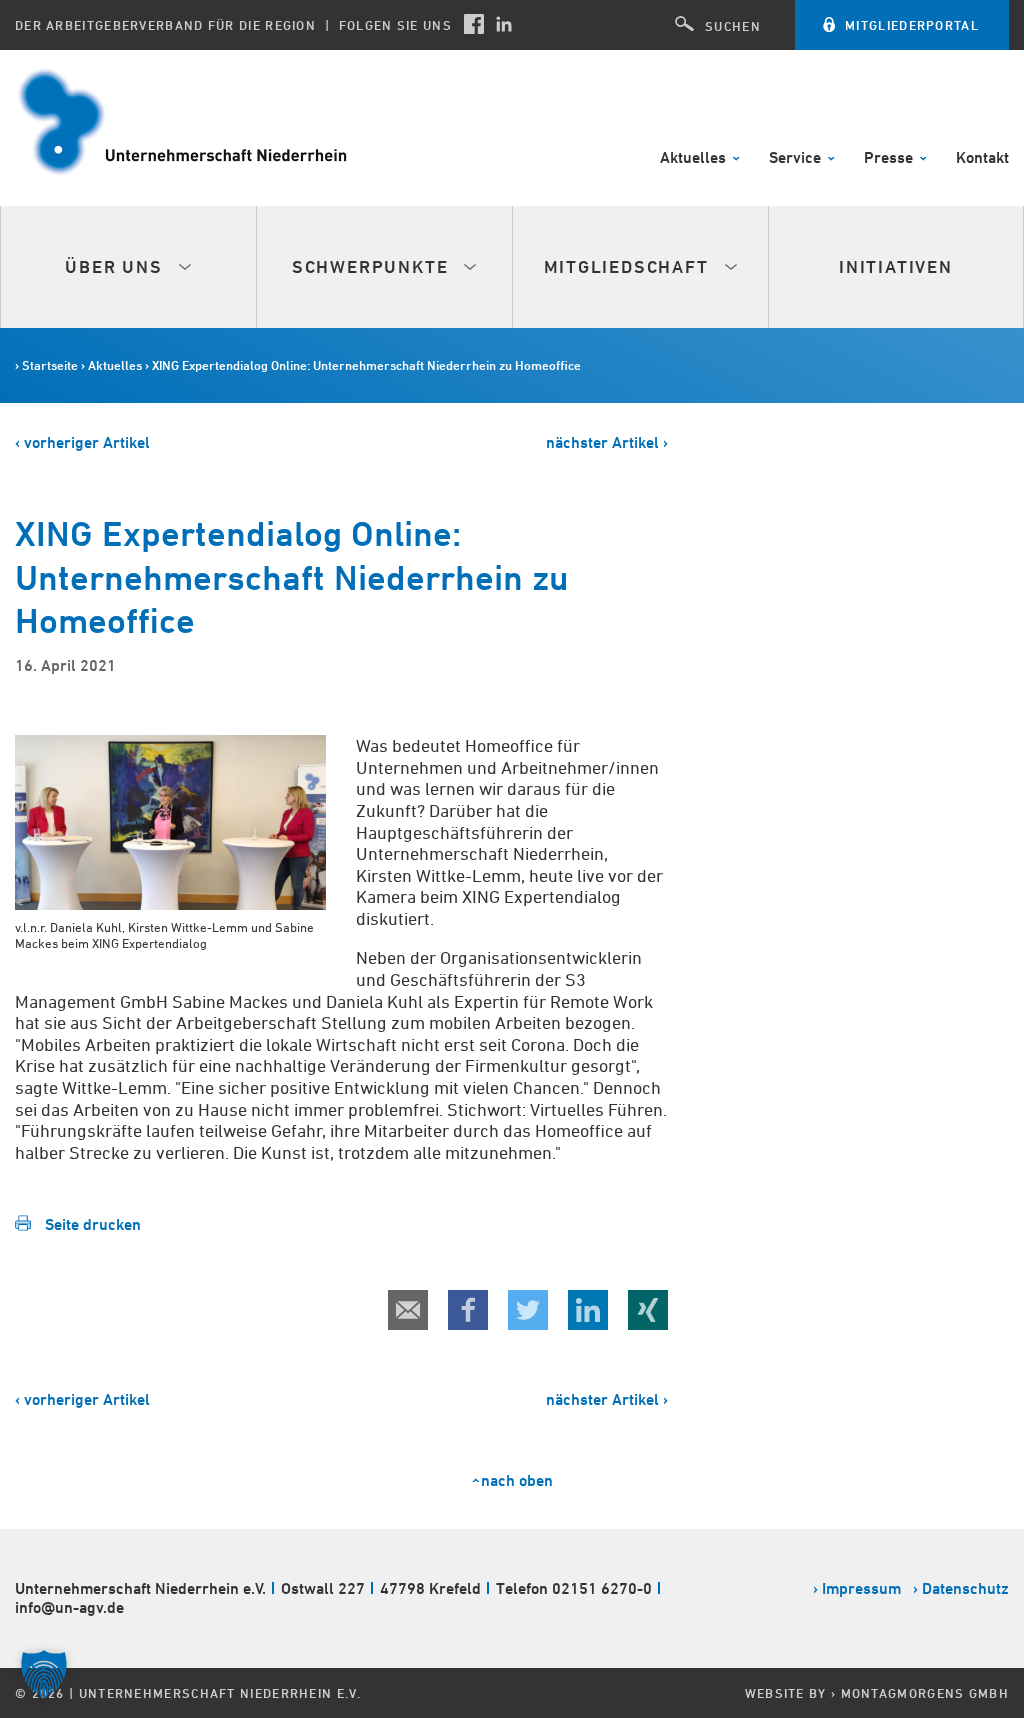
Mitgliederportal (912, 25)
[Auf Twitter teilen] (528, 1310)
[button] (44, 1674)
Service (797, 158)
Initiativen (896, 266)
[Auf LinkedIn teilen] (588, 1310)
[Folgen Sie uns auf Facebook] (474, 24)
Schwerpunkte (373, 266)
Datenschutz (965, 1588)
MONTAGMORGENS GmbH (925, 1693)
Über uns (116, 266)
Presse (890, 158)
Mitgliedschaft (629, 266)
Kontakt (982, 158)
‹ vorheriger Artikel (82, 442)
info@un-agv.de (69, 1607)
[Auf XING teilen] (648, 1310)
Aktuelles (695, 158)
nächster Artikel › (607, 442)
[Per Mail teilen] (408, 1310)
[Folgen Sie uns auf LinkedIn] (504, 24)
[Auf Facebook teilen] (468, 1310)
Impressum (861, 1588)
